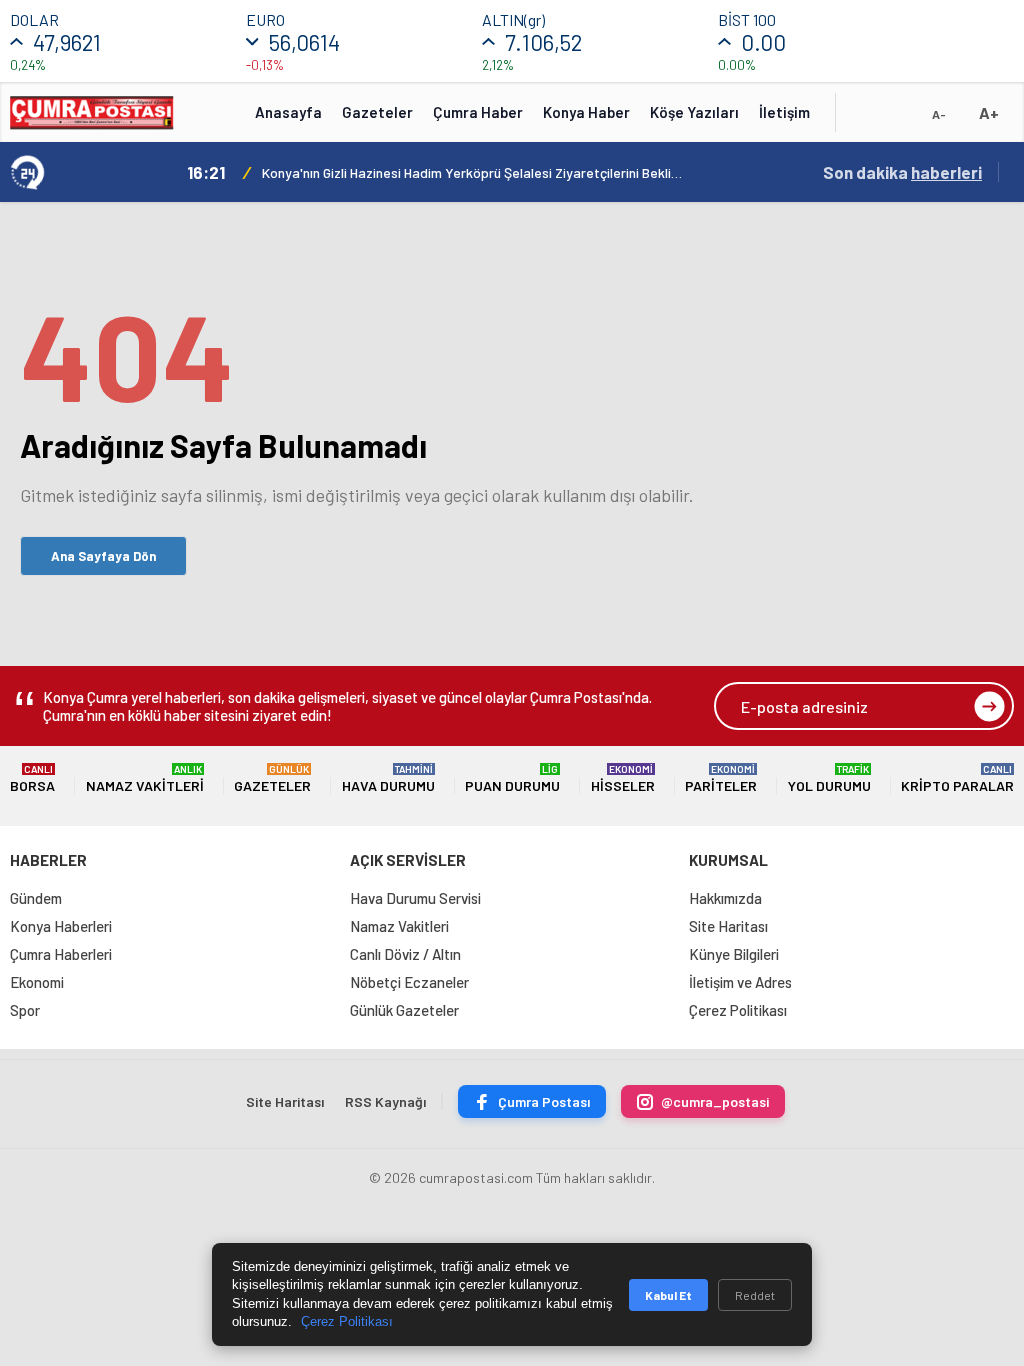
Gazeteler (377, 112)
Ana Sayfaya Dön (103, 556)
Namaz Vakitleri (145, 778)
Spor (25, 1010)
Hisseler (623, 778)
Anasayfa (288, 112)
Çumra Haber (478, 112)
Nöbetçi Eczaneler (409, 982)
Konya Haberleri (61, 926)
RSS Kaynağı (385, 1101)
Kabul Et (668, 1295)
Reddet (755, 1295)
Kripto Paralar (957, 778)
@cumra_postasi (715, 1101)
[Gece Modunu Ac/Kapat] (899, 119)
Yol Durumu (829, 778)
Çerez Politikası (738, 1010)
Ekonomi (37, 982)
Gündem (36, 898)
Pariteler (721, 778)
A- (939, 114)
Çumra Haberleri (61, 954)
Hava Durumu (388, 778)
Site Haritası (728, 926)
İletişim (784, 112)
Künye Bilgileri (734, 954)
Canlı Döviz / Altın (405, 954)
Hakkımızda (725, 898)
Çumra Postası (544, 1101)
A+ (989, 112)
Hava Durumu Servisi (415, 898)
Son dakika (902, 172)
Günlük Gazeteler (404, 1010)
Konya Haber (586, 112)
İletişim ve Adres (740, 982)
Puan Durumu (512, 778)
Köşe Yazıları (694, 112)
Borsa (32, 778)
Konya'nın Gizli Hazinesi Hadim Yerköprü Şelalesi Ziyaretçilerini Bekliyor (472, 172)
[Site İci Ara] (866, 119)
